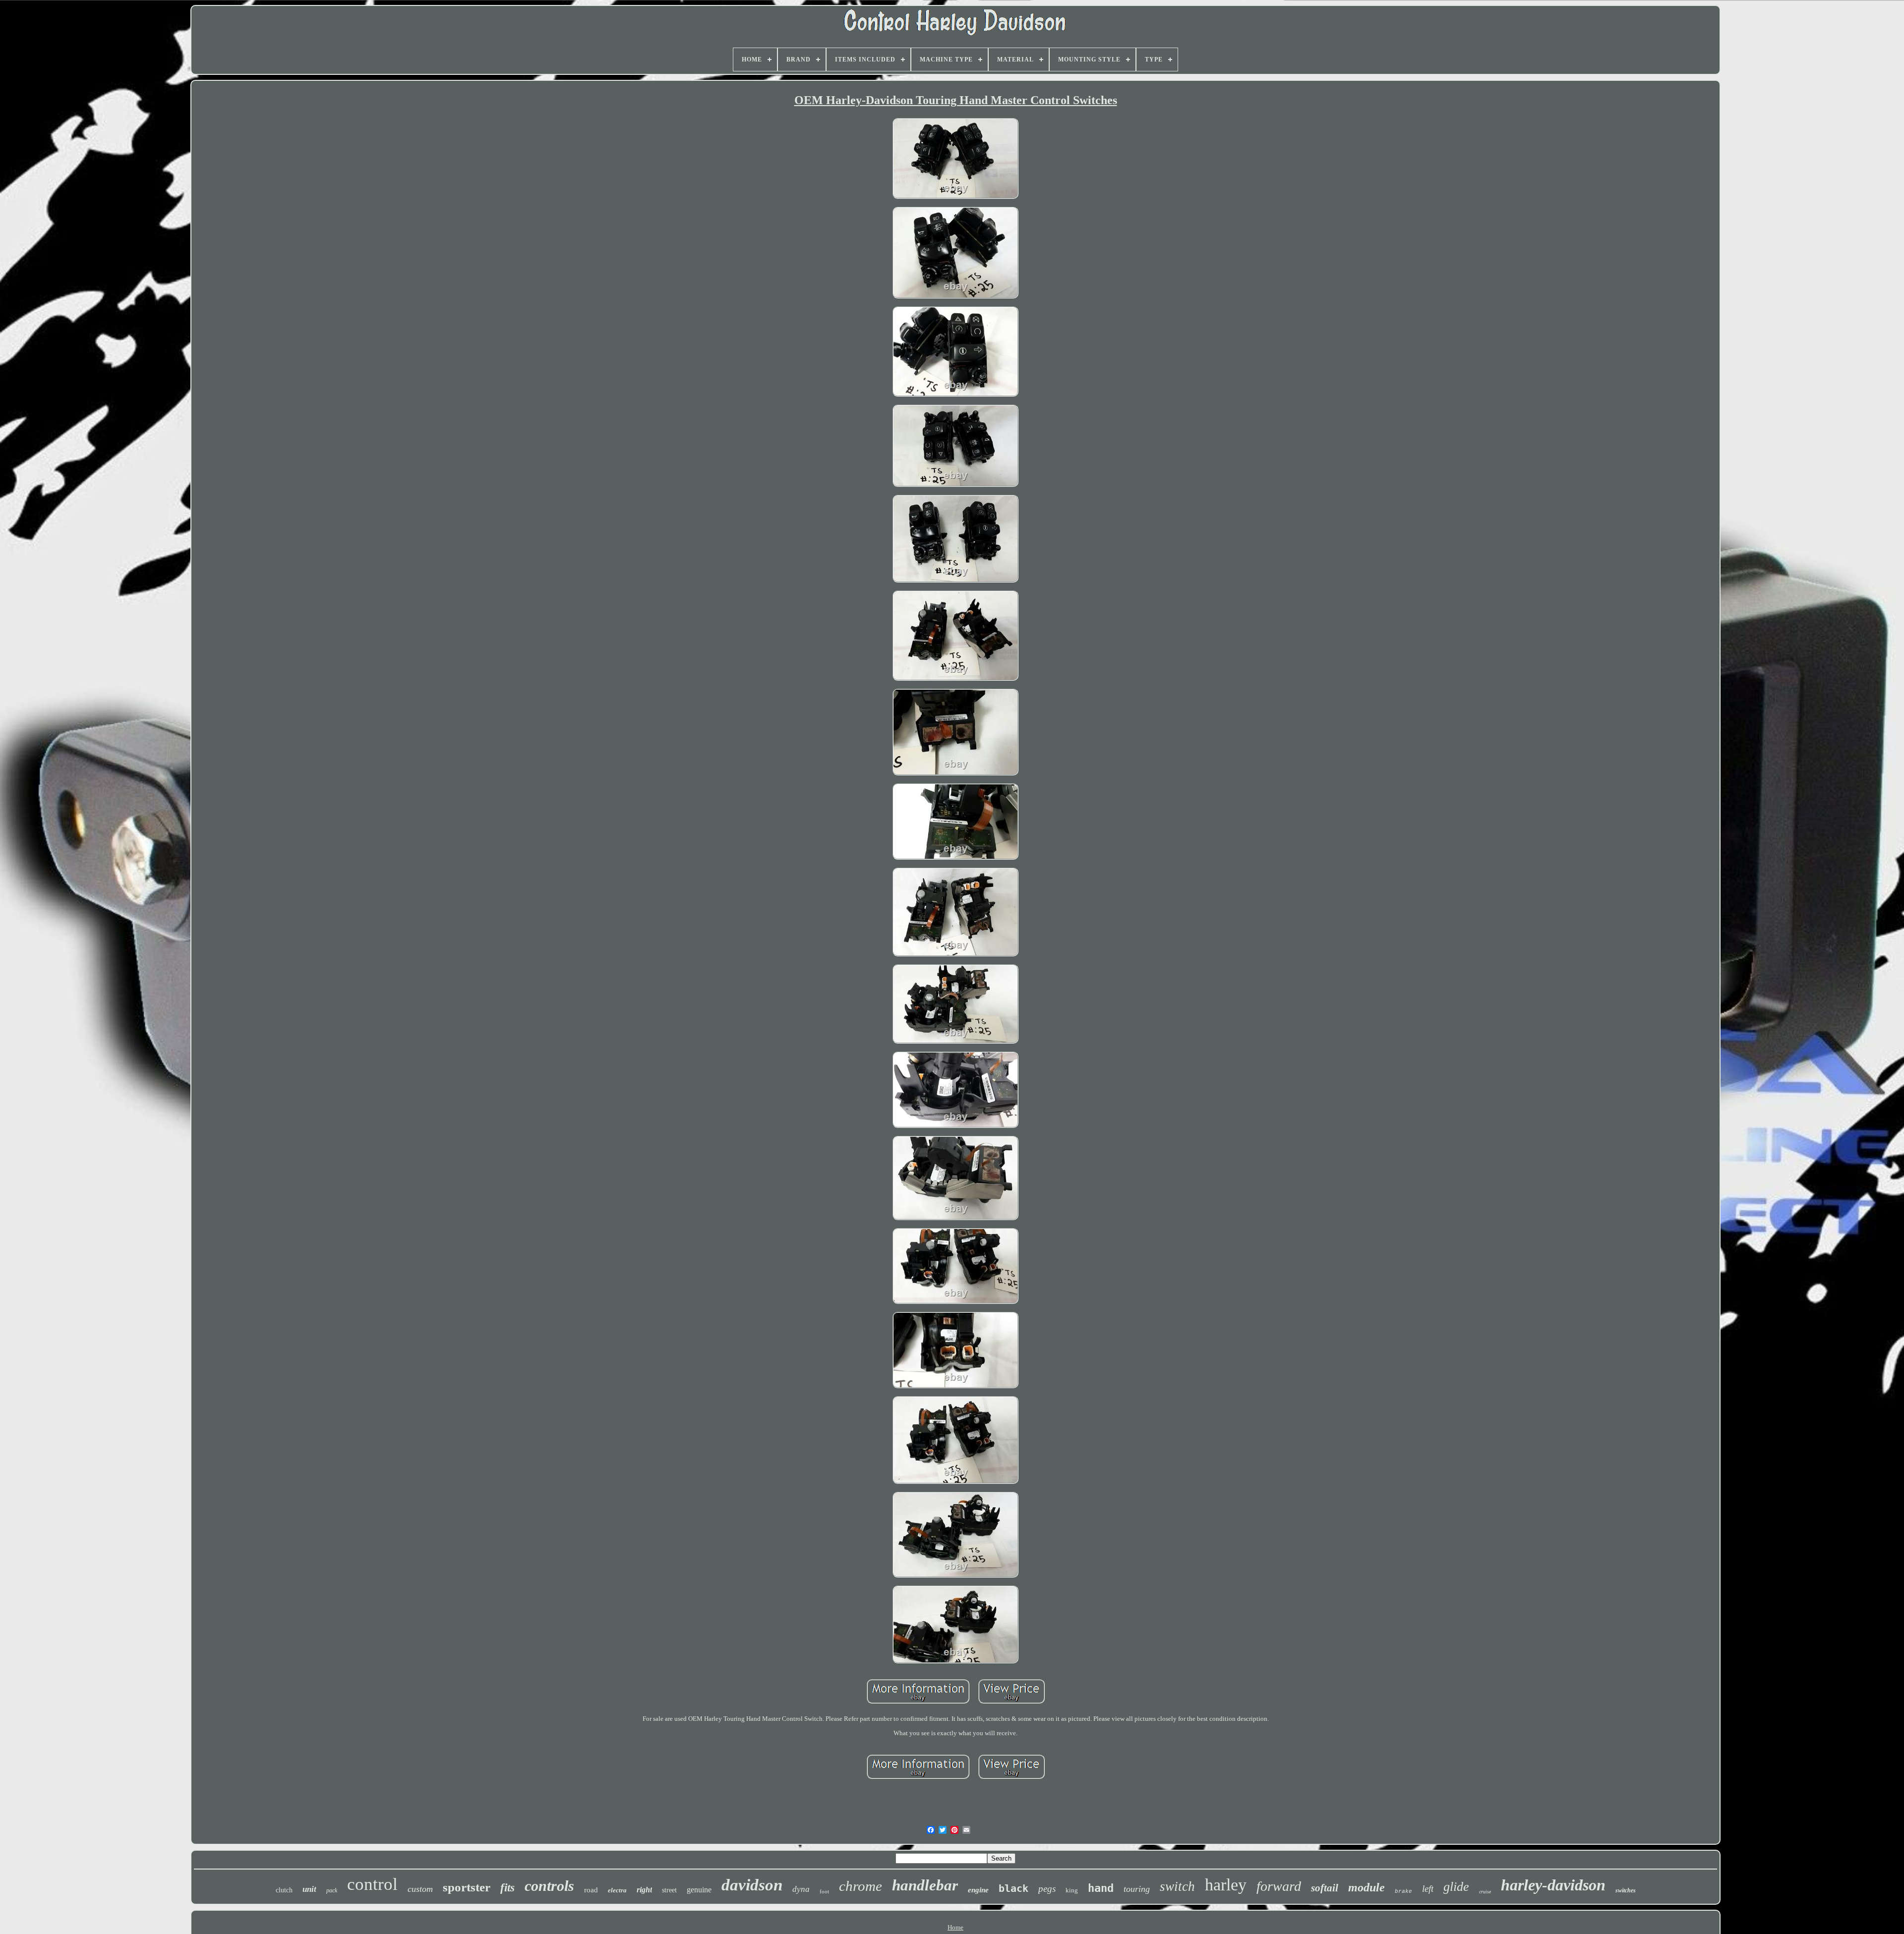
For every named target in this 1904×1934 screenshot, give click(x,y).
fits (507, 1888)
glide (1456, 1887)
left (1428, 1889)
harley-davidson (1553, 1885)
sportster (467, 1887)
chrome (861, 1886)
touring (1137, 1889)
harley (1226, 1885)
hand (1101, 1888)
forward (1279, 1886)
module (1367, 1887)
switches (1626, 1890)
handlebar (925, 1885)
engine (978, 1890)
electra (617, 1890)
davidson (752, 1885)
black (1013, 1888)
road (591, 1890)
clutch (284, 1890)
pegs (1047, 1889)
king (1072, 1890)
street (669, 1890)
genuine (699, 1890)
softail (1325, 1888)
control (372, 1884)
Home (955, 1927)
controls (549, 1886)
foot (824, 1891)
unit (309, 1889)
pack (332, 1890)
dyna (801, 1889)
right (644, 1890)
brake (1403, 1891)
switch (1177, 1886)
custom (420, 1889)
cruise (1485, 1892)
